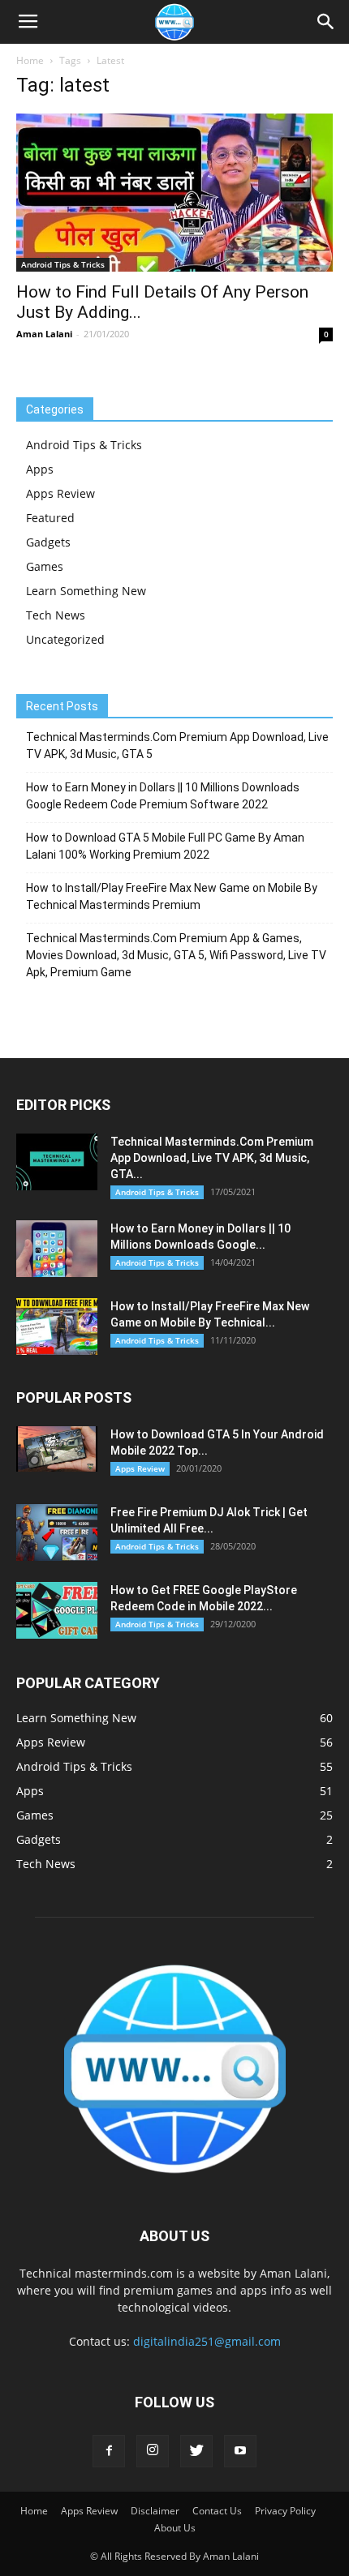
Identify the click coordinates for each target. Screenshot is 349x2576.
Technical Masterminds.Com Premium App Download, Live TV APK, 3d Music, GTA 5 (177, 746)
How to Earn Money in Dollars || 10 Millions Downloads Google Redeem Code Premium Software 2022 (163, 796)
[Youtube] (240, 2451)
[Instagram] (153, 2451)
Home (30, 60)
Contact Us (217, 2511)
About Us (175, 2528)
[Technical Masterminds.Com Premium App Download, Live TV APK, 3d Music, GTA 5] (57, 1162)
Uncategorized (65, 639)
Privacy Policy (285, 2511)
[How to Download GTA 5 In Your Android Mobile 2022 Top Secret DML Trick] (57, 1449)
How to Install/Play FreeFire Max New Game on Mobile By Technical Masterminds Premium (172, 896)
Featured (50, 518)
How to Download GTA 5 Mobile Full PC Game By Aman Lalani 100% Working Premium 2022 (165, 846)
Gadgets (48, 542)
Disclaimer (155, 2511)
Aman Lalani (44, 334)
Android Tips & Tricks (63, 264)
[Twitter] (196, 2451)
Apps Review (60, 493)
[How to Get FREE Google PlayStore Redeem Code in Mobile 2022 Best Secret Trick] (57, 1610)
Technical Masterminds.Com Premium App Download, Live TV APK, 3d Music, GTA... (212, 1158)
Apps (40, 469)
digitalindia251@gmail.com (207, 2341)
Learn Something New (86, 591)
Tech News (56, 615)
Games (45, 566)
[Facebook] (109, 2451)
